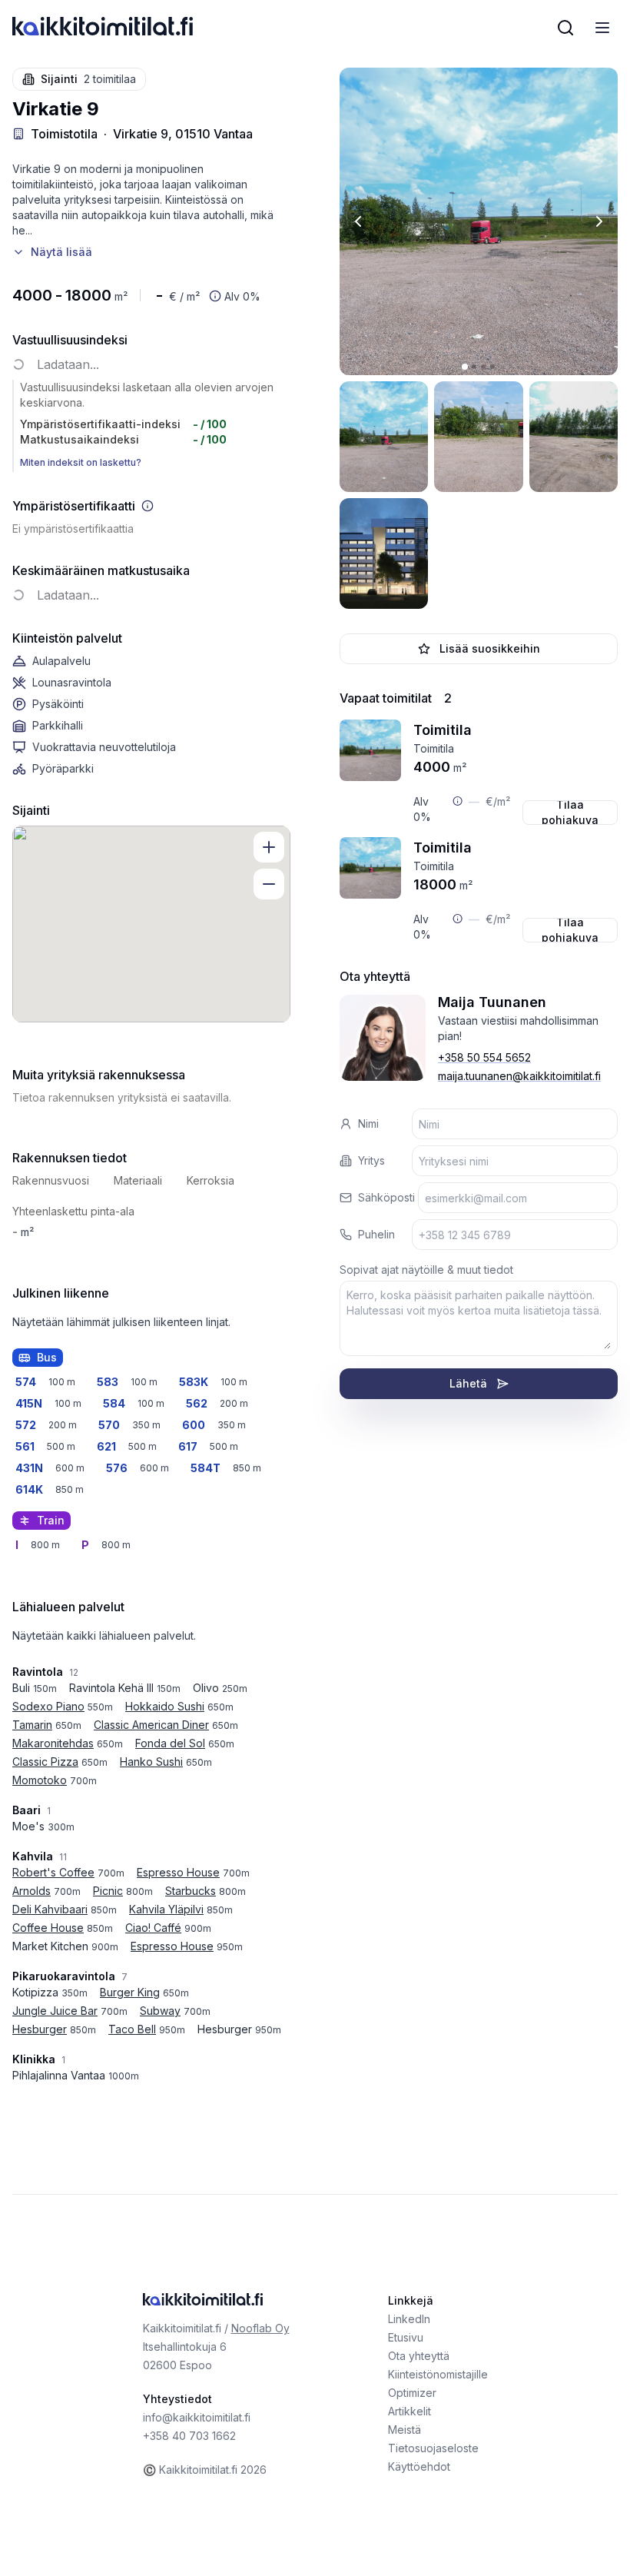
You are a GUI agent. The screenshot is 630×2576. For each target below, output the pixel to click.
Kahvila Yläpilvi (166, 1909)
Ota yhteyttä (419, 2356)
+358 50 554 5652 (484, 1057)
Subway (160, 2011)
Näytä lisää (61, 252)
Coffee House (48, 1928)
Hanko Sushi (151, 1762)
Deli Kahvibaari (50, 1909)
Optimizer (412, 2393)
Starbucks (191, 1891)
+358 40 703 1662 (189, 2436)
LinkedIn (409, 2319)
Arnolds (31, 1891)
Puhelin (376, 1234)
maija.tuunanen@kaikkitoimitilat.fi (519, 1076)
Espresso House (178, 1872)
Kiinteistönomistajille (438, 2374)
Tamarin (32, 1725)
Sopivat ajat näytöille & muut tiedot (426, 1270)
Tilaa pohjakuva (570, 813)
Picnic (108, 1891)
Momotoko (40, 1780)
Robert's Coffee (53, 1872)
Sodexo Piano (48, 1706)
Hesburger (40, 2029)
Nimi (368, 1123)
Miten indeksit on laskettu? (81, 462)
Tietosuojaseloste (433, 2448)
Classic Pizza (45, 1762)
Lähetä (468, 1383)
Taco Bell (132, 2029)
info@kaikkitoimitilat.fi (197, 2417)
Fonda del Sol (170, 1743)
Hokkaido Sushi (165, 1706)
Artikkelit (409, 2411)
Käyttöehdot (419, 2466)
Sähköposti (386, 1197)
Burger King (130, 1992)
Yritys (371, 1160)
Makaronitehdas (53, 1743)
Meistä (405, 2430)
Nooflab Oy (260, 2328)
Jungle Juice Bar (55, 2011)
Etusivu (406, 2337)
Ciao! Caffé (153, 1928)
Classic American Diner (151, 1725)
